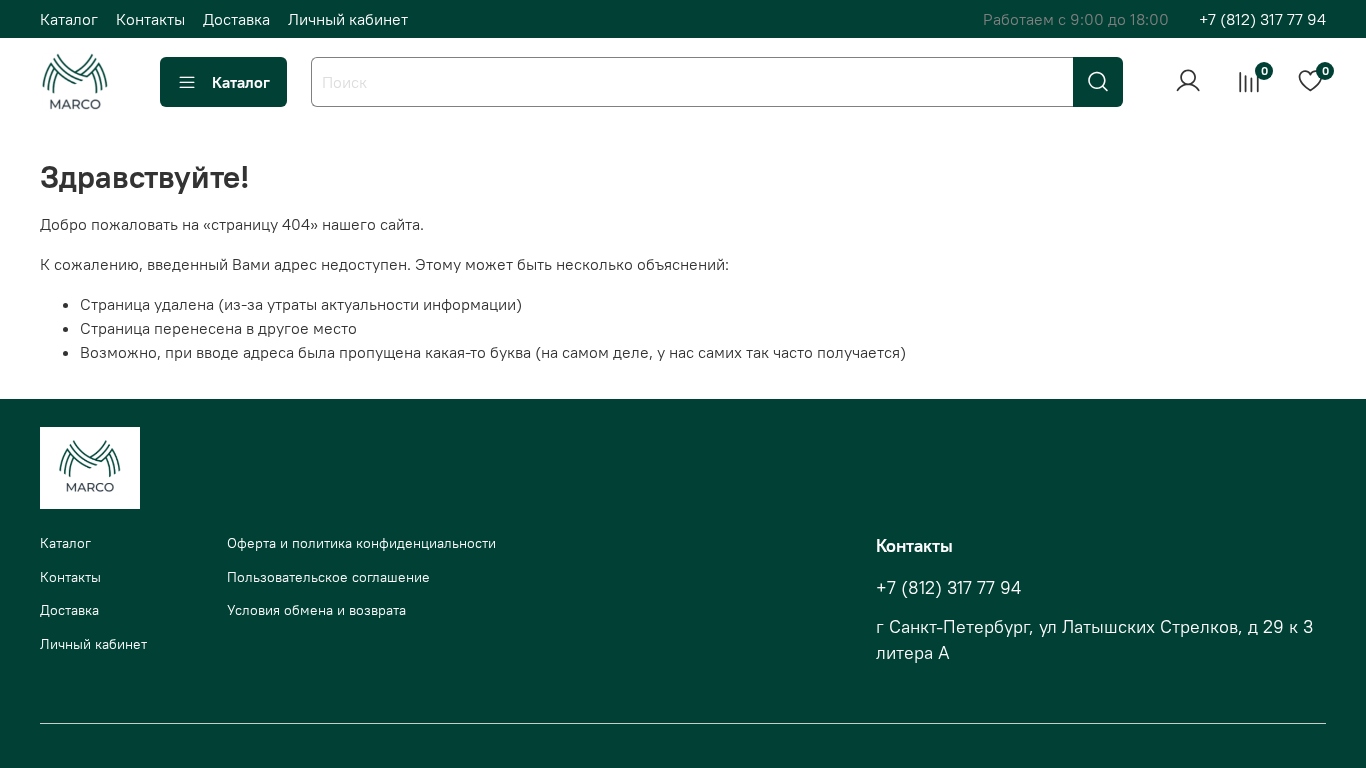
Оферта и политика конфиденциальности (361, 543)
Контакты (150, 19)
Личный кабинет (348, 19)
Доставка (236, 19)
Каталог (69, 19)
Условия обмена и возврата (316, 610)
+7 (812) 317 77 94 (1262, 19)
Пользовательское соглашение (328, 577)
